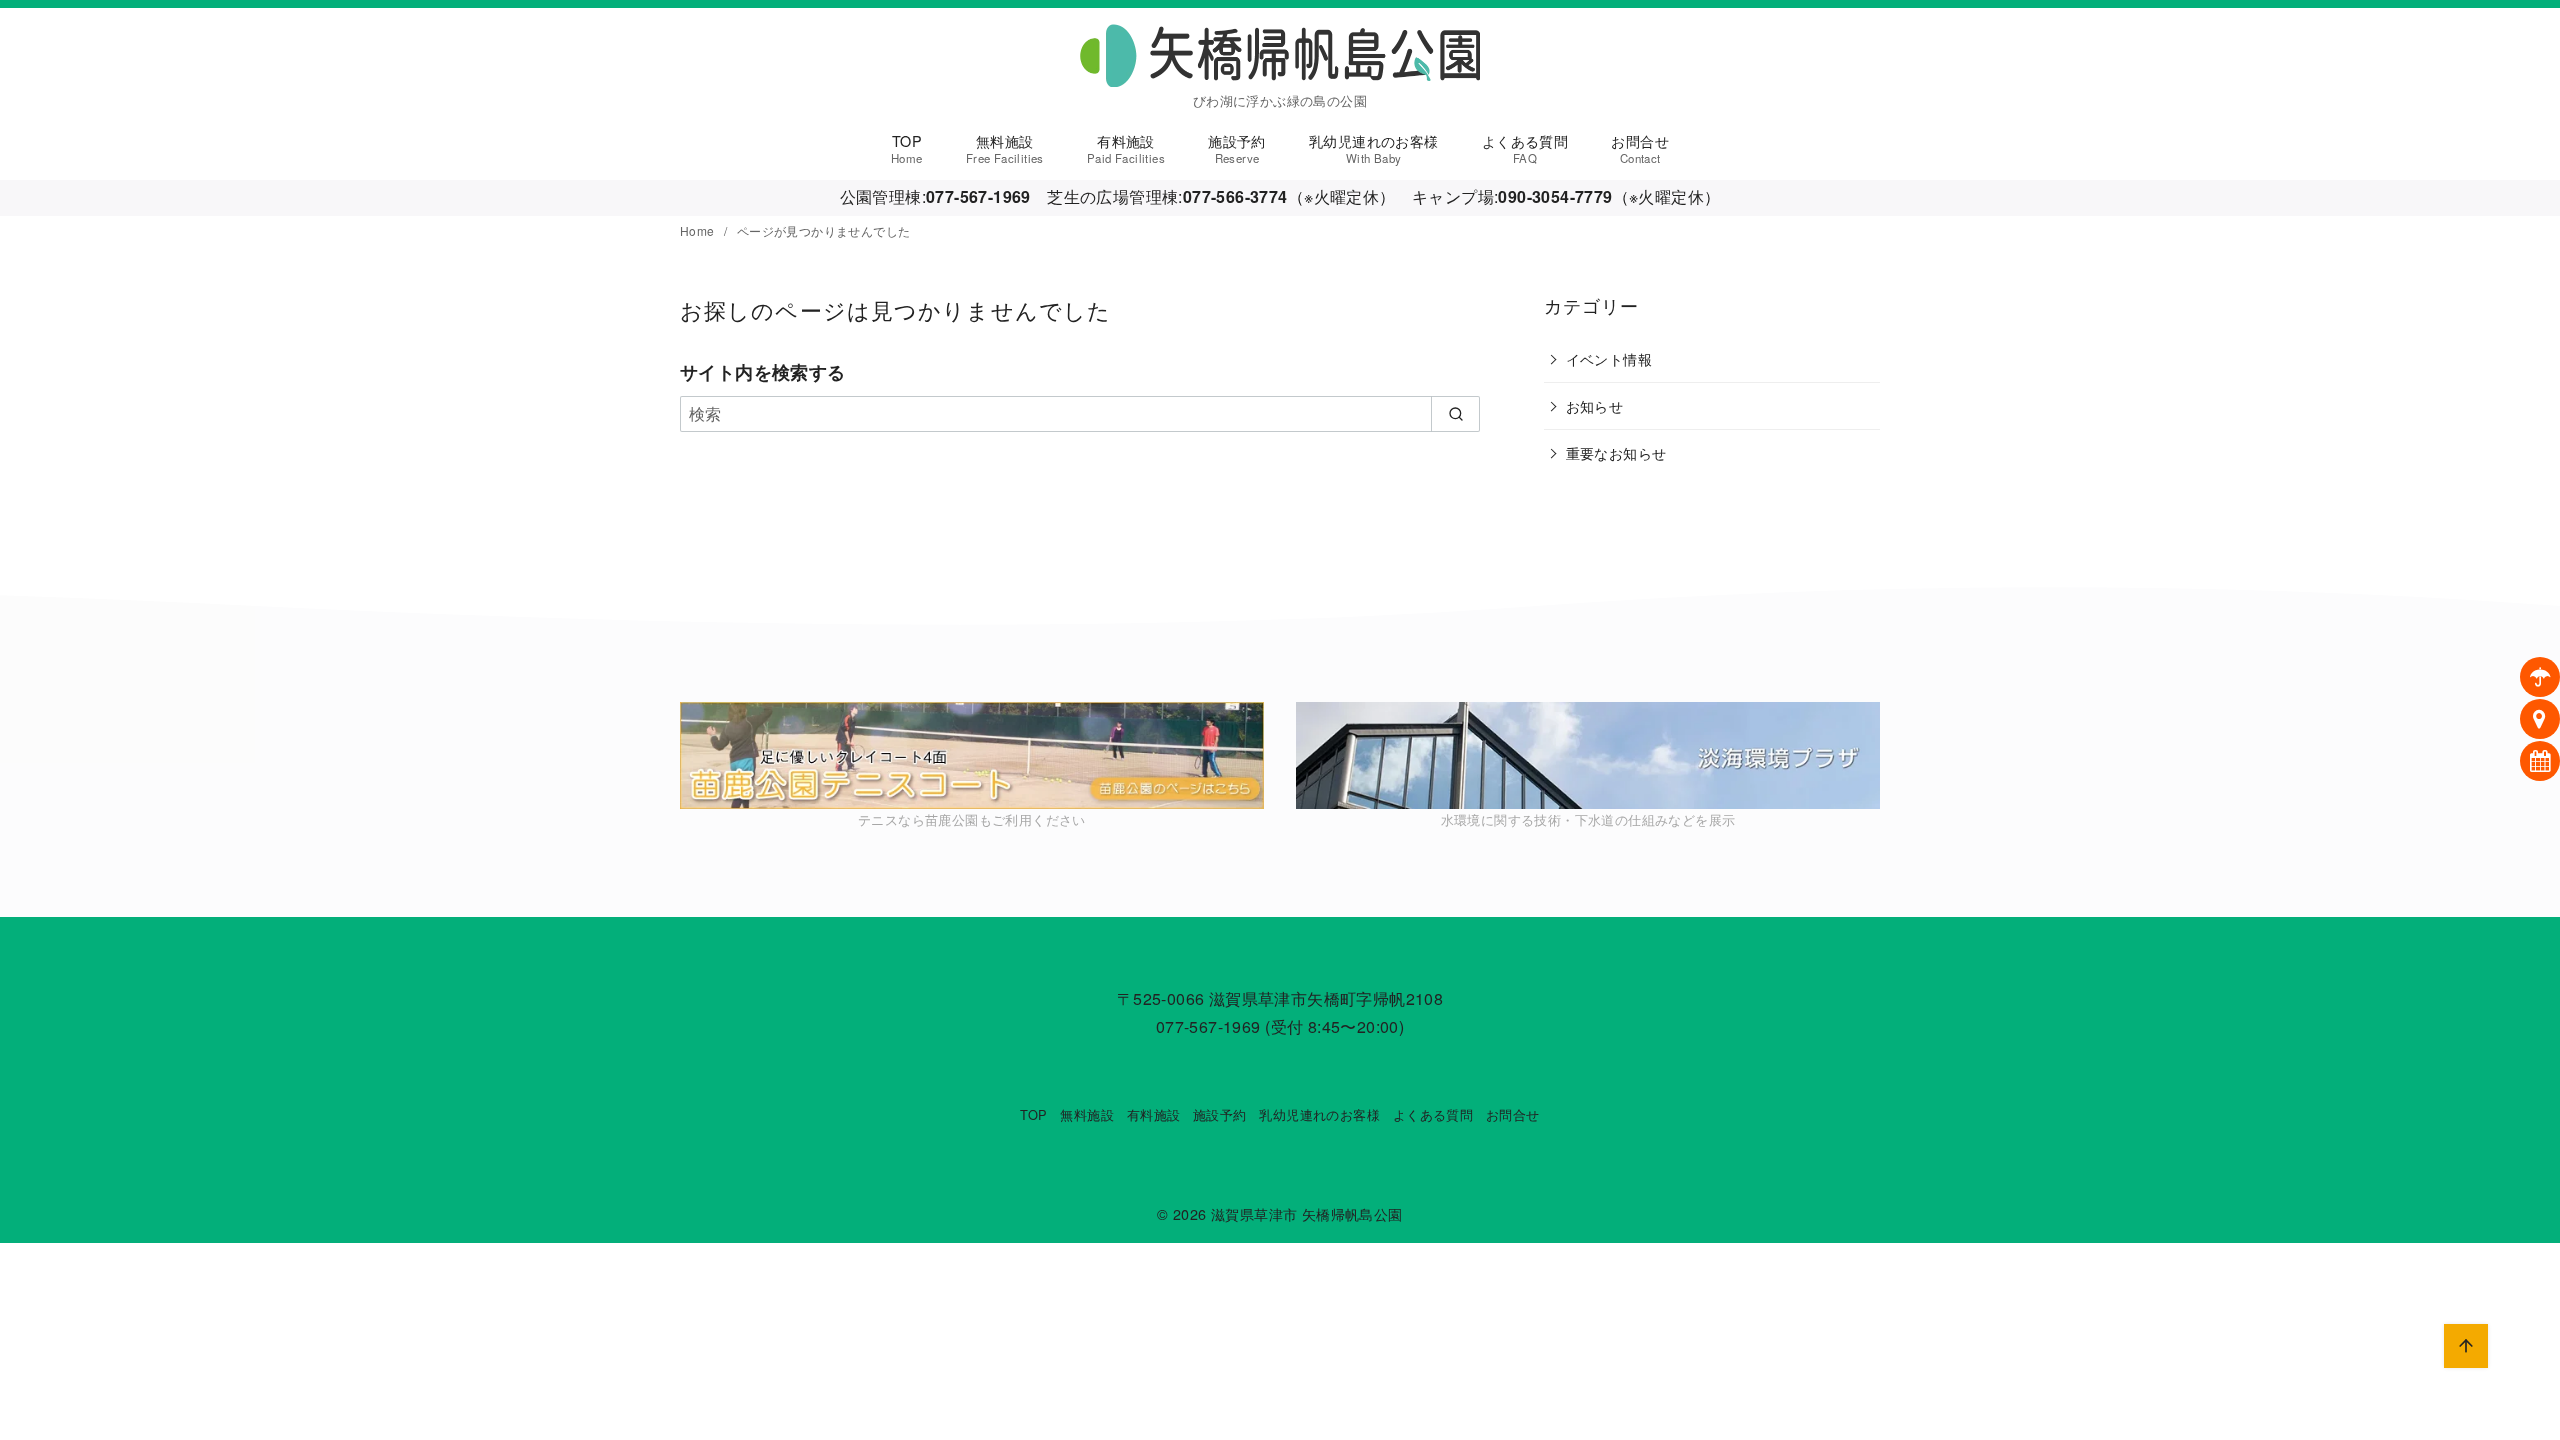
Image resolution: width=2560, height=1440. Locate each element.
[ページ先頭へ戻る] (2466, 1346)
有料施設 (1126, 148)
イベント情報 (1609, 358)
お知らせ (1595, 405)
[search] (1455, 414)
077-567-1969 (1208, 1026)
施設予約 (1237, 148)
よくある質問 (1525, 148)
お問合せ (1640, 148)
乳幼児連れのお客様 (1374, 148)
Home (699, 230)
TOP (907, 148)
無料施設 (1005, 148)
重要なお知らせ (1616, 452)
